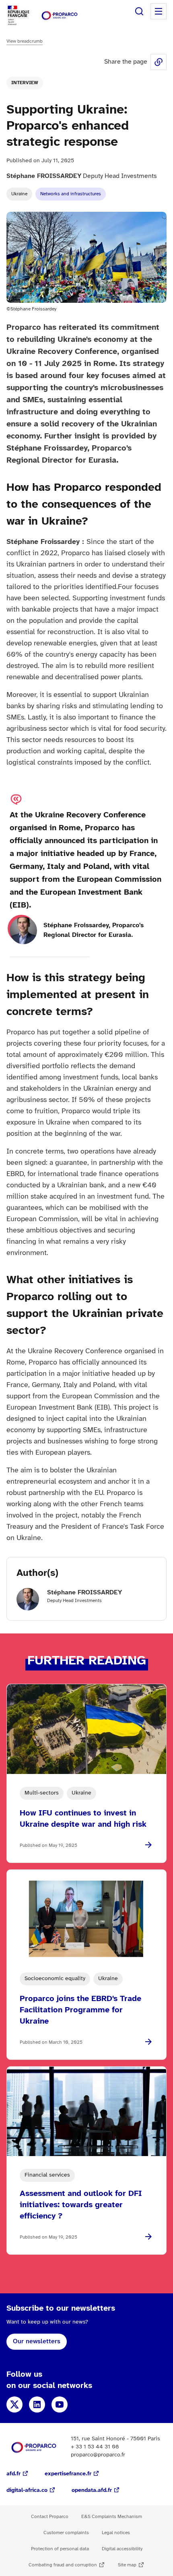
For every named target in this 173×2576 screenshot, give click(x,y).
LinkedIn (37, 2404)
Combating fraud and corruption (63, 2565)
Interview (25, 83)
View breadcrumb (25, 41)
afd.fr (13, 2474)
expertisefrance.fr (68, 2474)
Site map (127, 2565)
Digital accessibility (122, 2549)
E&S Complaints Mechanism (112, 2517)
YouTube (60, 2404)
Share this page (159, 62)
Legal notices (116, 2533)
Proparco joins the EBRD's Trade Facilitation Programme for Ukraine (80, 2010)
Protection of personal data (60, 2549)
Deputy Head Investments (82, 176)
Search (139, 11)
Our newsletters (37, 2341)
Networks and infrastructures (71, 194)
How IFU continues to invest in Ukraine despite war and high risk (83, 1819)
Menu (159, 11)
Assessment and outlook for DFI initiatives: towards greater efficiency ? (81, 2205)
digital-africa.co (27, 2490)
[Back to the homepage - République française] (60, 16)
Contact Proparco (50, 2517)
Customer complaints (66, 2533)
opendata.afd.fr (92, 2490)
